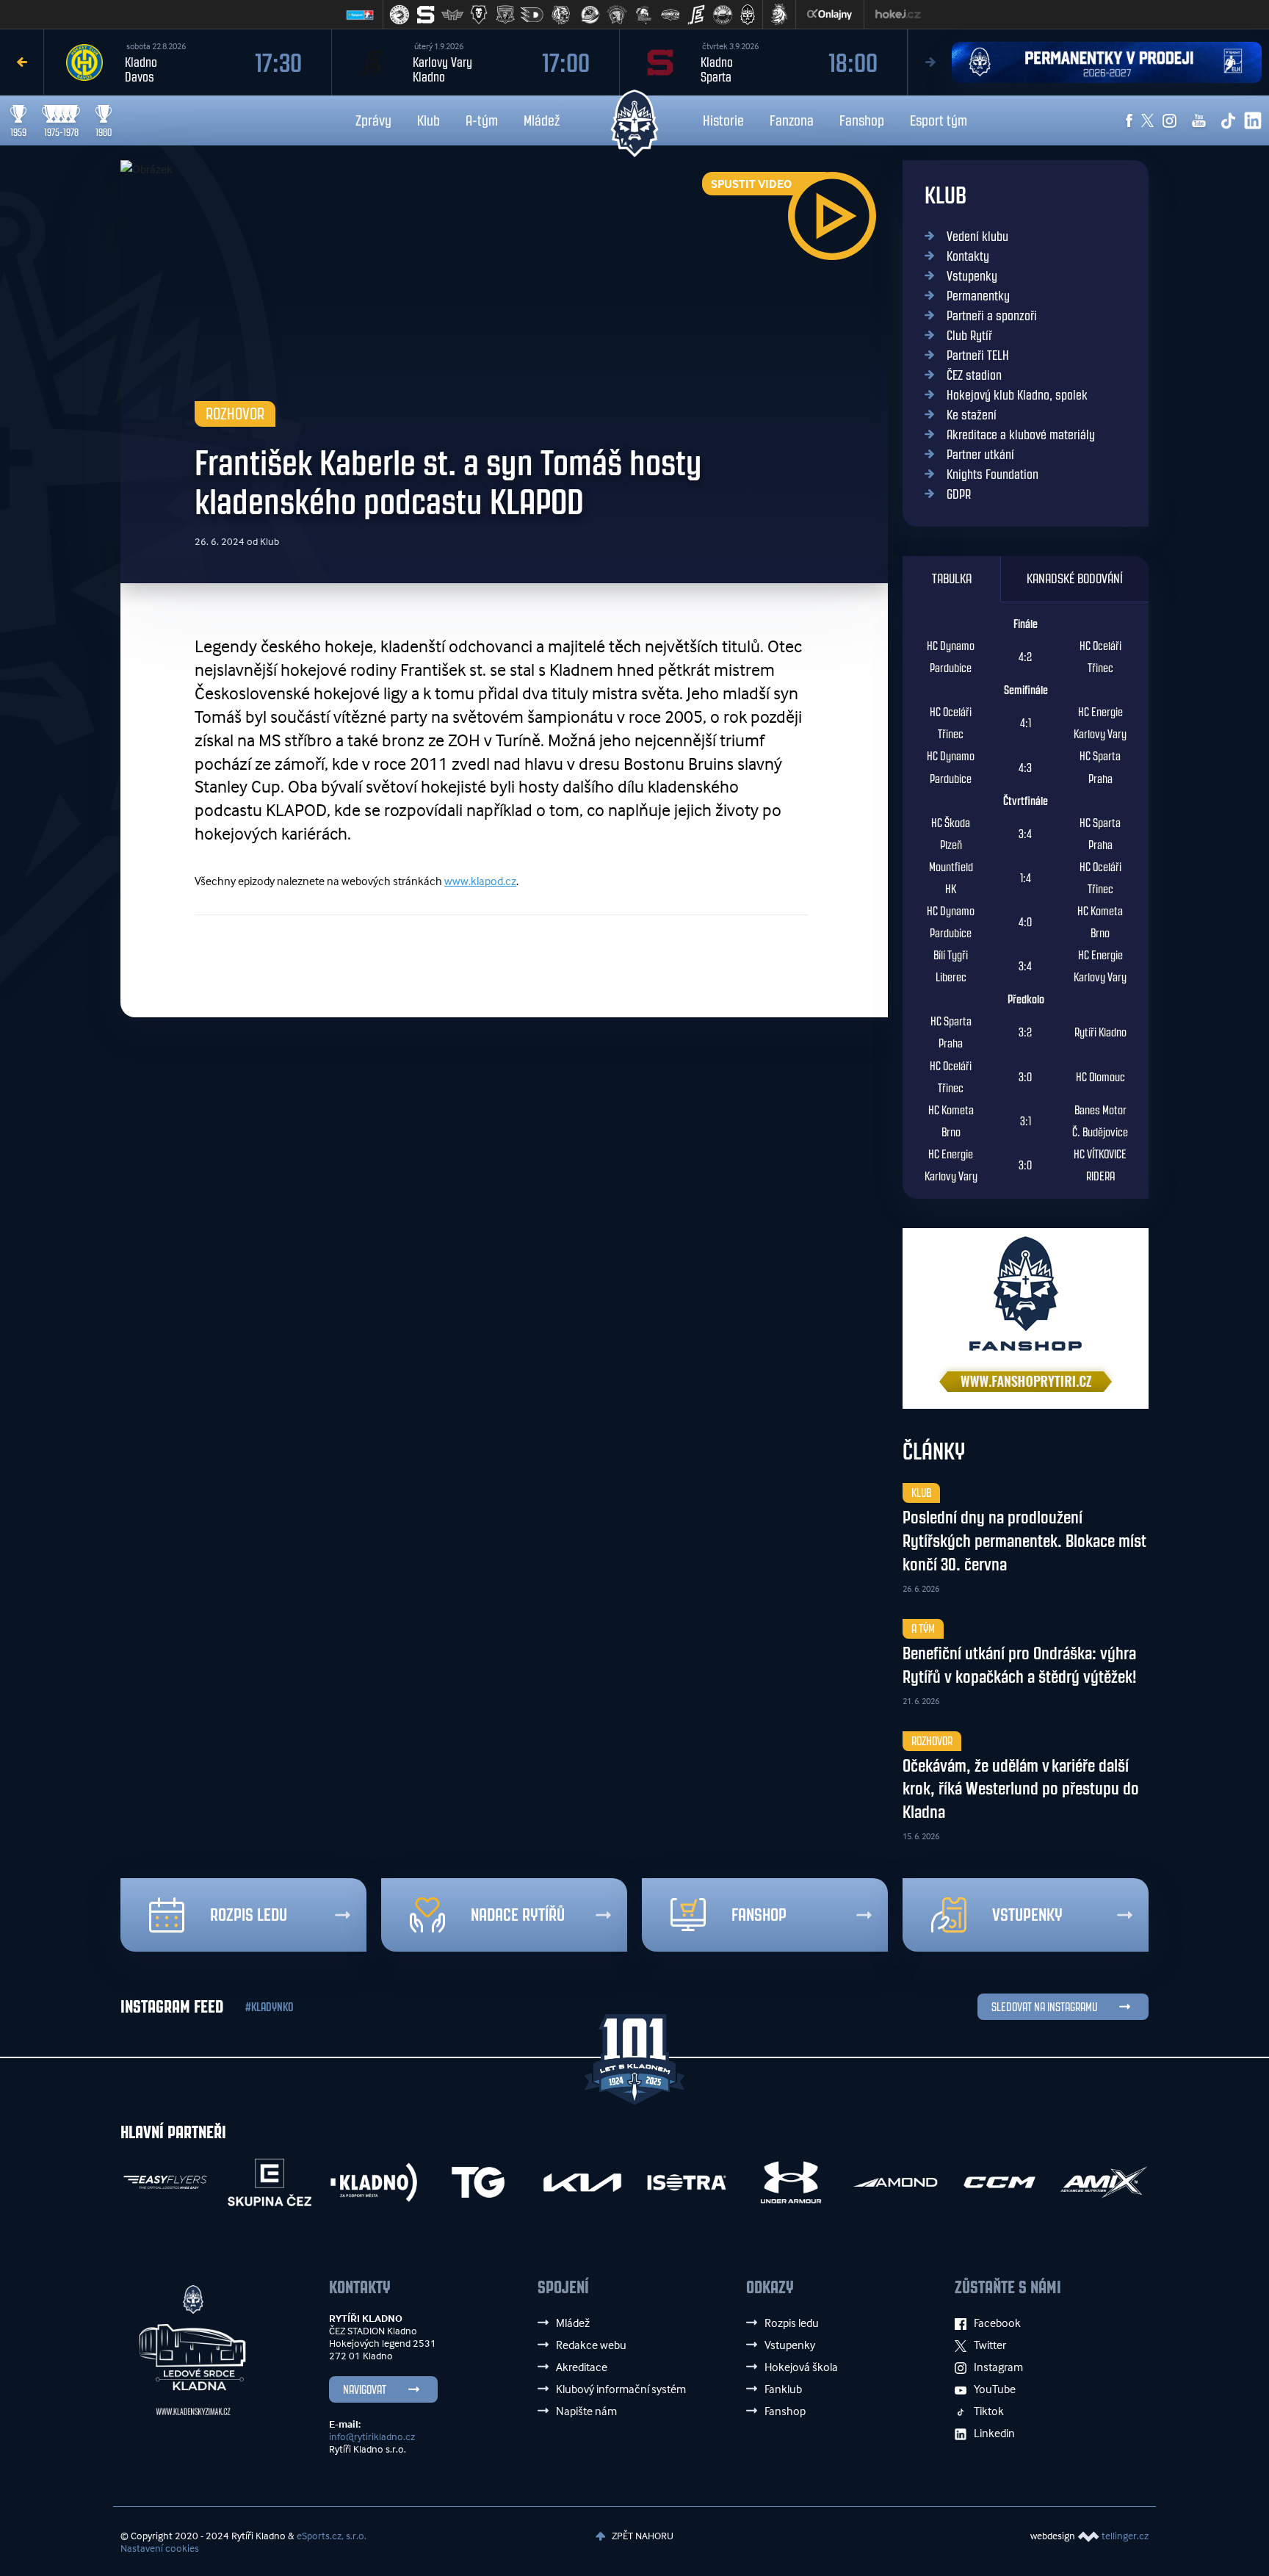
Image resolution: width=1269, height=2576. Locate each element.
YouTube (995, 2389)
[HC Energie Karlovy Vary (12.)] (696, 15)
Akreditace (582, 2367)
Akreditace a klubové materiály (1021, 435)
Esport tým (939, 120)
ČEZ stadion (974, 375)
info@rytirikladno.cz (372, 2436)
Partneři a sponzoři (992, 316)
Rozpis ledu (249, 1915)
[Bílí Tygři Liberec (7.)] (561, 15)
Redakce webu (591, 2345)
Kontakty (968, 256)
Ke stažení (972, 415)
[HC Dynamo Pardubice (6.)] (532, 15)
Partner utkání (980, 455)
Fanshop (862, 120)
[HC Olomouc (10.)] (643, 15)
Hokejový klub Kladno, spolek (1017, 395)
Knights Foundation (993, 475)
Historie (723, 120)
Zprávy (373, 120)
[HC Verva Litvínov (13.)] (723, 15)
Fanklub (783, 2389)
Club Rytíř (969, 336)
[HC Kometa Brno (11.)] (670, 15)
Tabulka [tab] (952, 579)
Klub (429, 120)
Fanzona (792, 120)
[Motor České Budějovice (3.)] (452, 15)
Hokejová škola (801, 2367)
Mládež (542, 120)
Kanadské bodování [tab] (1075, 579)
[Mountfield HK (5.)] (505, 15)
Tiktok (989, 2411)
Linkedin (994, 2433)
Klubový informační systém (621, 2389)
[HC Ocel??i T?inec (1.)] (399, 15)
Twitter (990, 2345)
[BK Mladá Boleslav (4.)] (479, 15)
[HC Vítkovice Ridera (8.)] (590, 15)
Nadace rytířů (518, 1915)
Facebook (997, 2323)
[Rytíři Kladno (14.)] (748, 15)
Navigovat (365, 2390)
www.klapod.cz (480, 881)
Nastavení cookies (160, 2548)
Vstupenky (972, 276)
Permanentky (978, 296)
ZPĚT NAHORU (641, 2535)
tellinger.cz (1125, 2535)
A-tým (482, 120)
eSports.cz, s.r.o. (332, 2535)
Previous (22, 62)
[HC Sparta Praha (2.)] (426, 15)
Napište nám (586, 2411)
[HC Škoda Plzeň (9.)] (617, 15)
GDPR (959, 494)
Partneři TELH (978, 356)
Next (930, 62)
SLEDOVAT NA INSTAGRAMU (1044, 2007)
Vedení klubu (977, 237)
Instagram (998, 2367)
